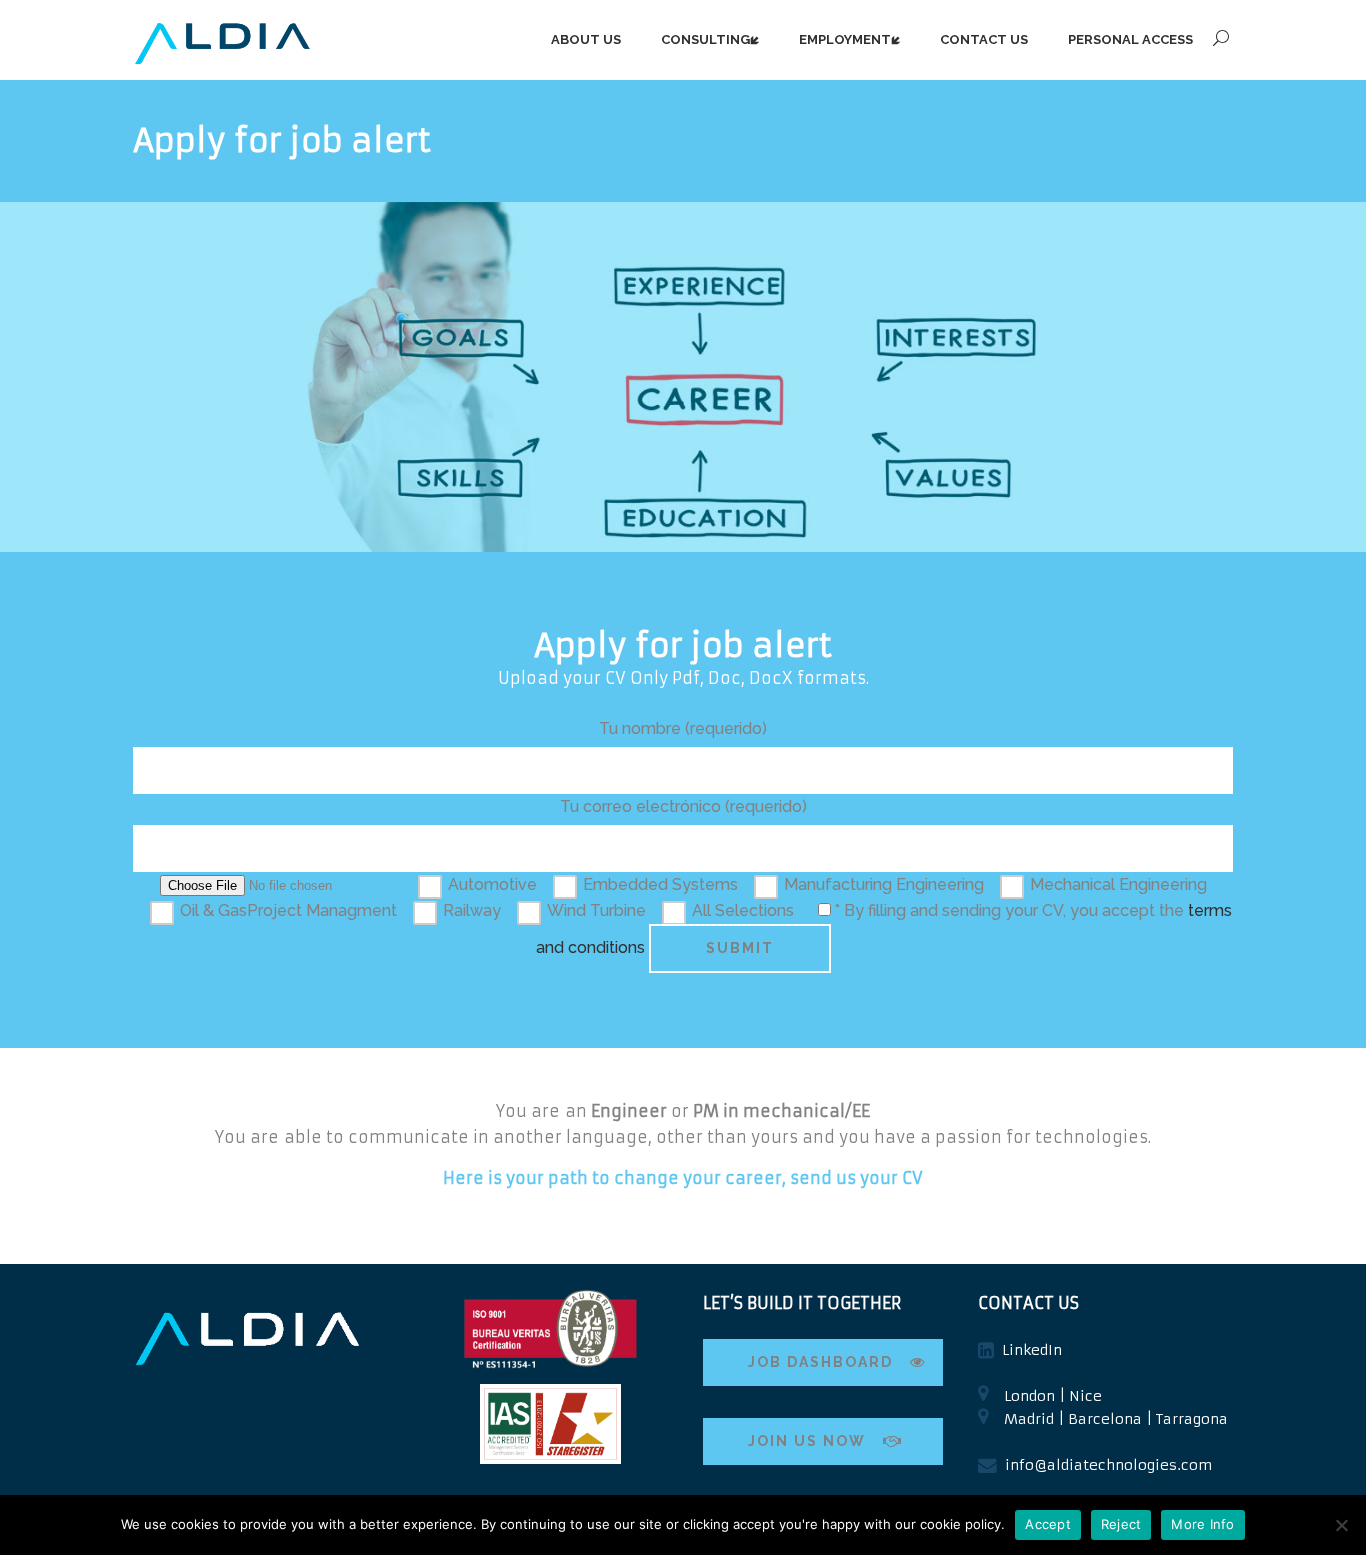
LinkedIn (1032, 1350)
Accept (1048, 1524)
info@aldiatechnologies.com (1108, 1465)
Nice (1085, 1396)
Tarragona (1192, 1419)
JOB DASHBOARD (820, 1362)
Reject (1121, 1524)
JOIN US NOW (807, 1441)
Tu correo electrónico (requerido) (683, 806)
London (1029, 1396)
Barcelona (1105, 1419)
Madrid (1029, 1419)
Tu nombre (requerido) (683, 728)
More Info (1202, 1524)
